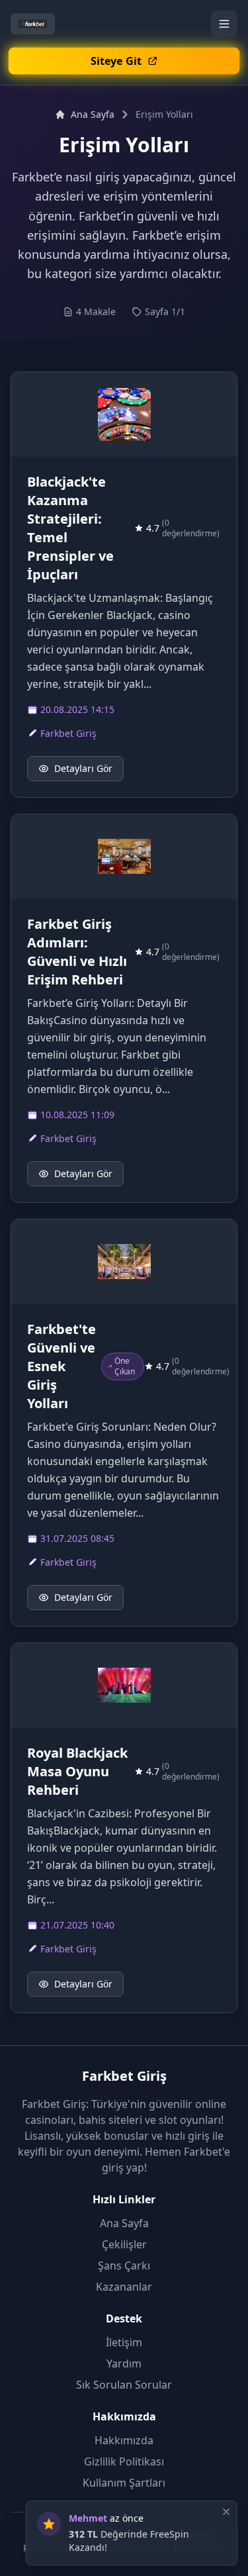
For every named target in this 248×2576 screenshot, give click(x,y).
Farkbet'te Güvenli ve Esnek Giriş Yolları (62, 1366)
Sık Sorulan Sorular (124, 2385)
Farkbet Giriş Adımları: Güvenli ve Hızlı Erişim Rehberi (77, 952)
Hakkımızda (124, 2440)
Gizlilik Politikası (124, 2461)
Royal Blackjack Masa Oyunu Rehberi (77, 1771)
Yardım (124, 2363)
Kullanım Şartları (124, 2483)
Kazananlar (124, 2287)
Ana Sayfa (93, 114)
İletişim (124, 2342)
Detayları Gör (83, 768)
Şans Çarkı (124, 2266)
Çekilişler (124, 2244)
